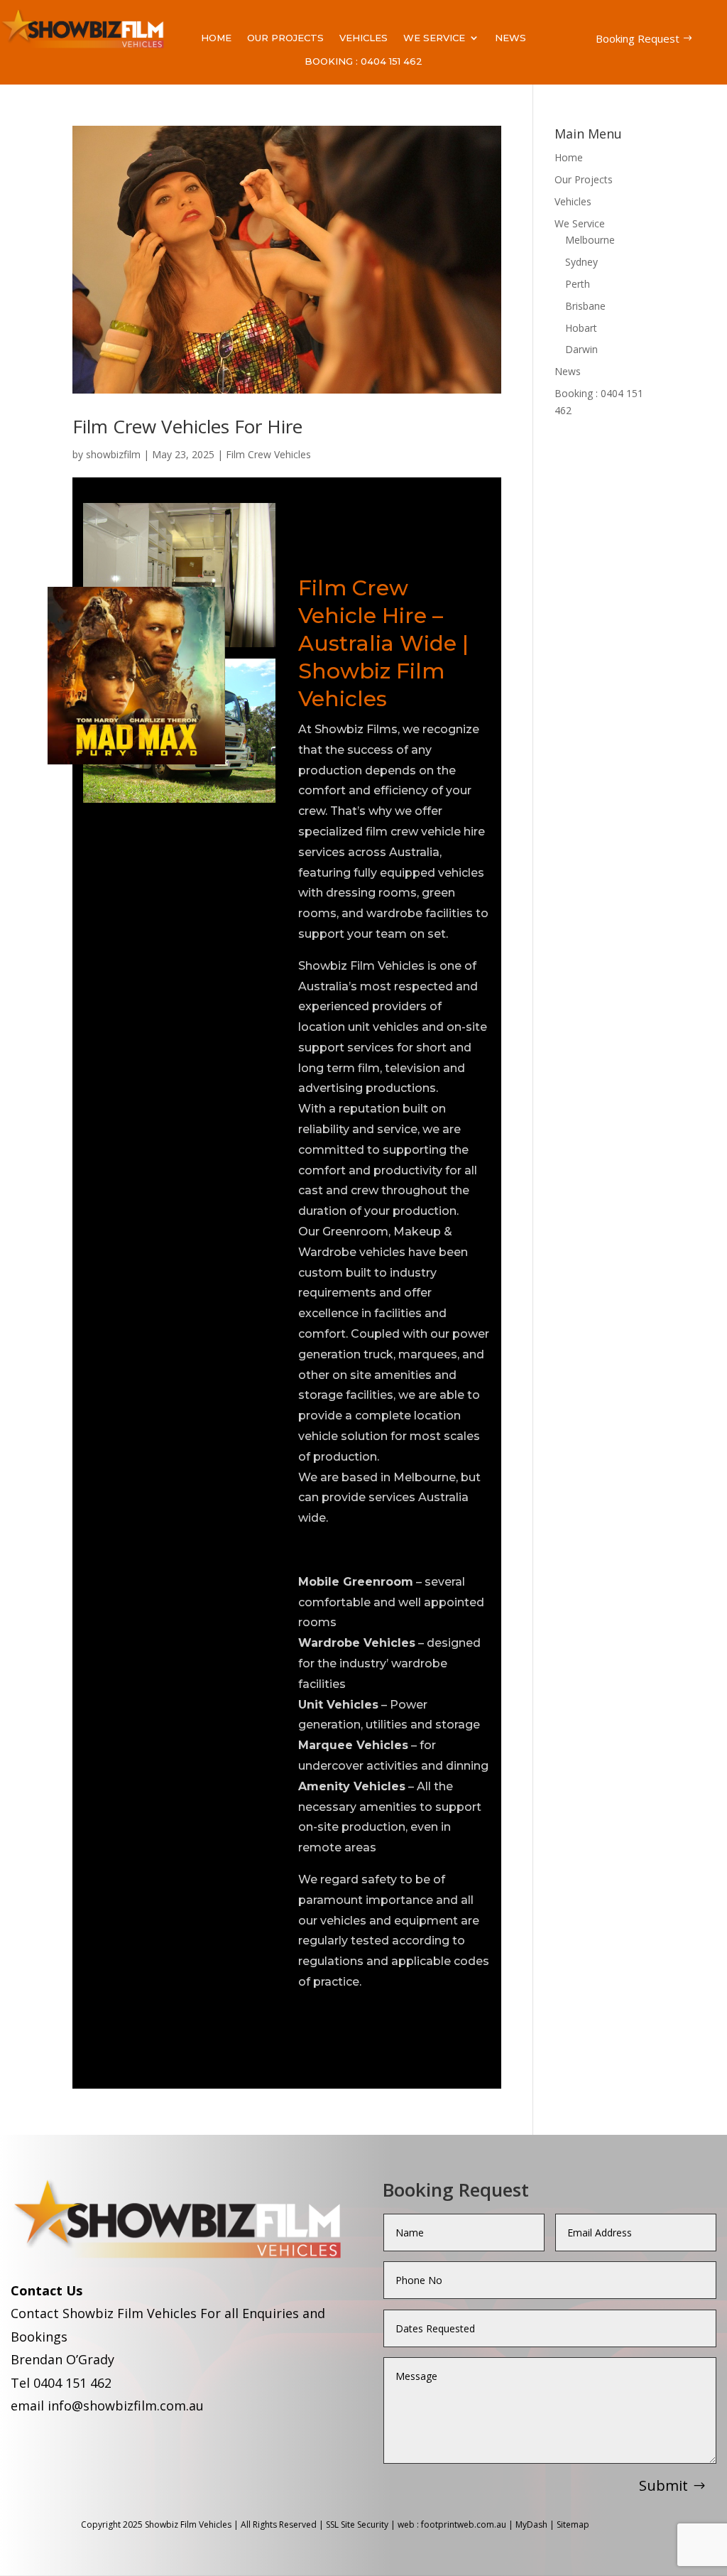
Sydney (581, 262)
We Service (434, 38)
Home (216, 38)
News (510, 38)
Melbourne (590, 240)
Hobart (581, 328)
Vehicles (363, 38)
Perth (578, 284)
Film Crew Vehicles (268, 454)
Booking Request (638, 38)
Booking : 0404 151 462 (363, 61)
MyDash (531, 2524)
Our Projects (285, 38)
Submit (663, 2485)
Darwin (581, 349)
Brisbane (585, 306)
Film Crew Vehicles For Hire (187, 426)
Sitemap (574, 2524)
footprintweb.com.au (464, 2524)
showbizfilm (113, 454)
